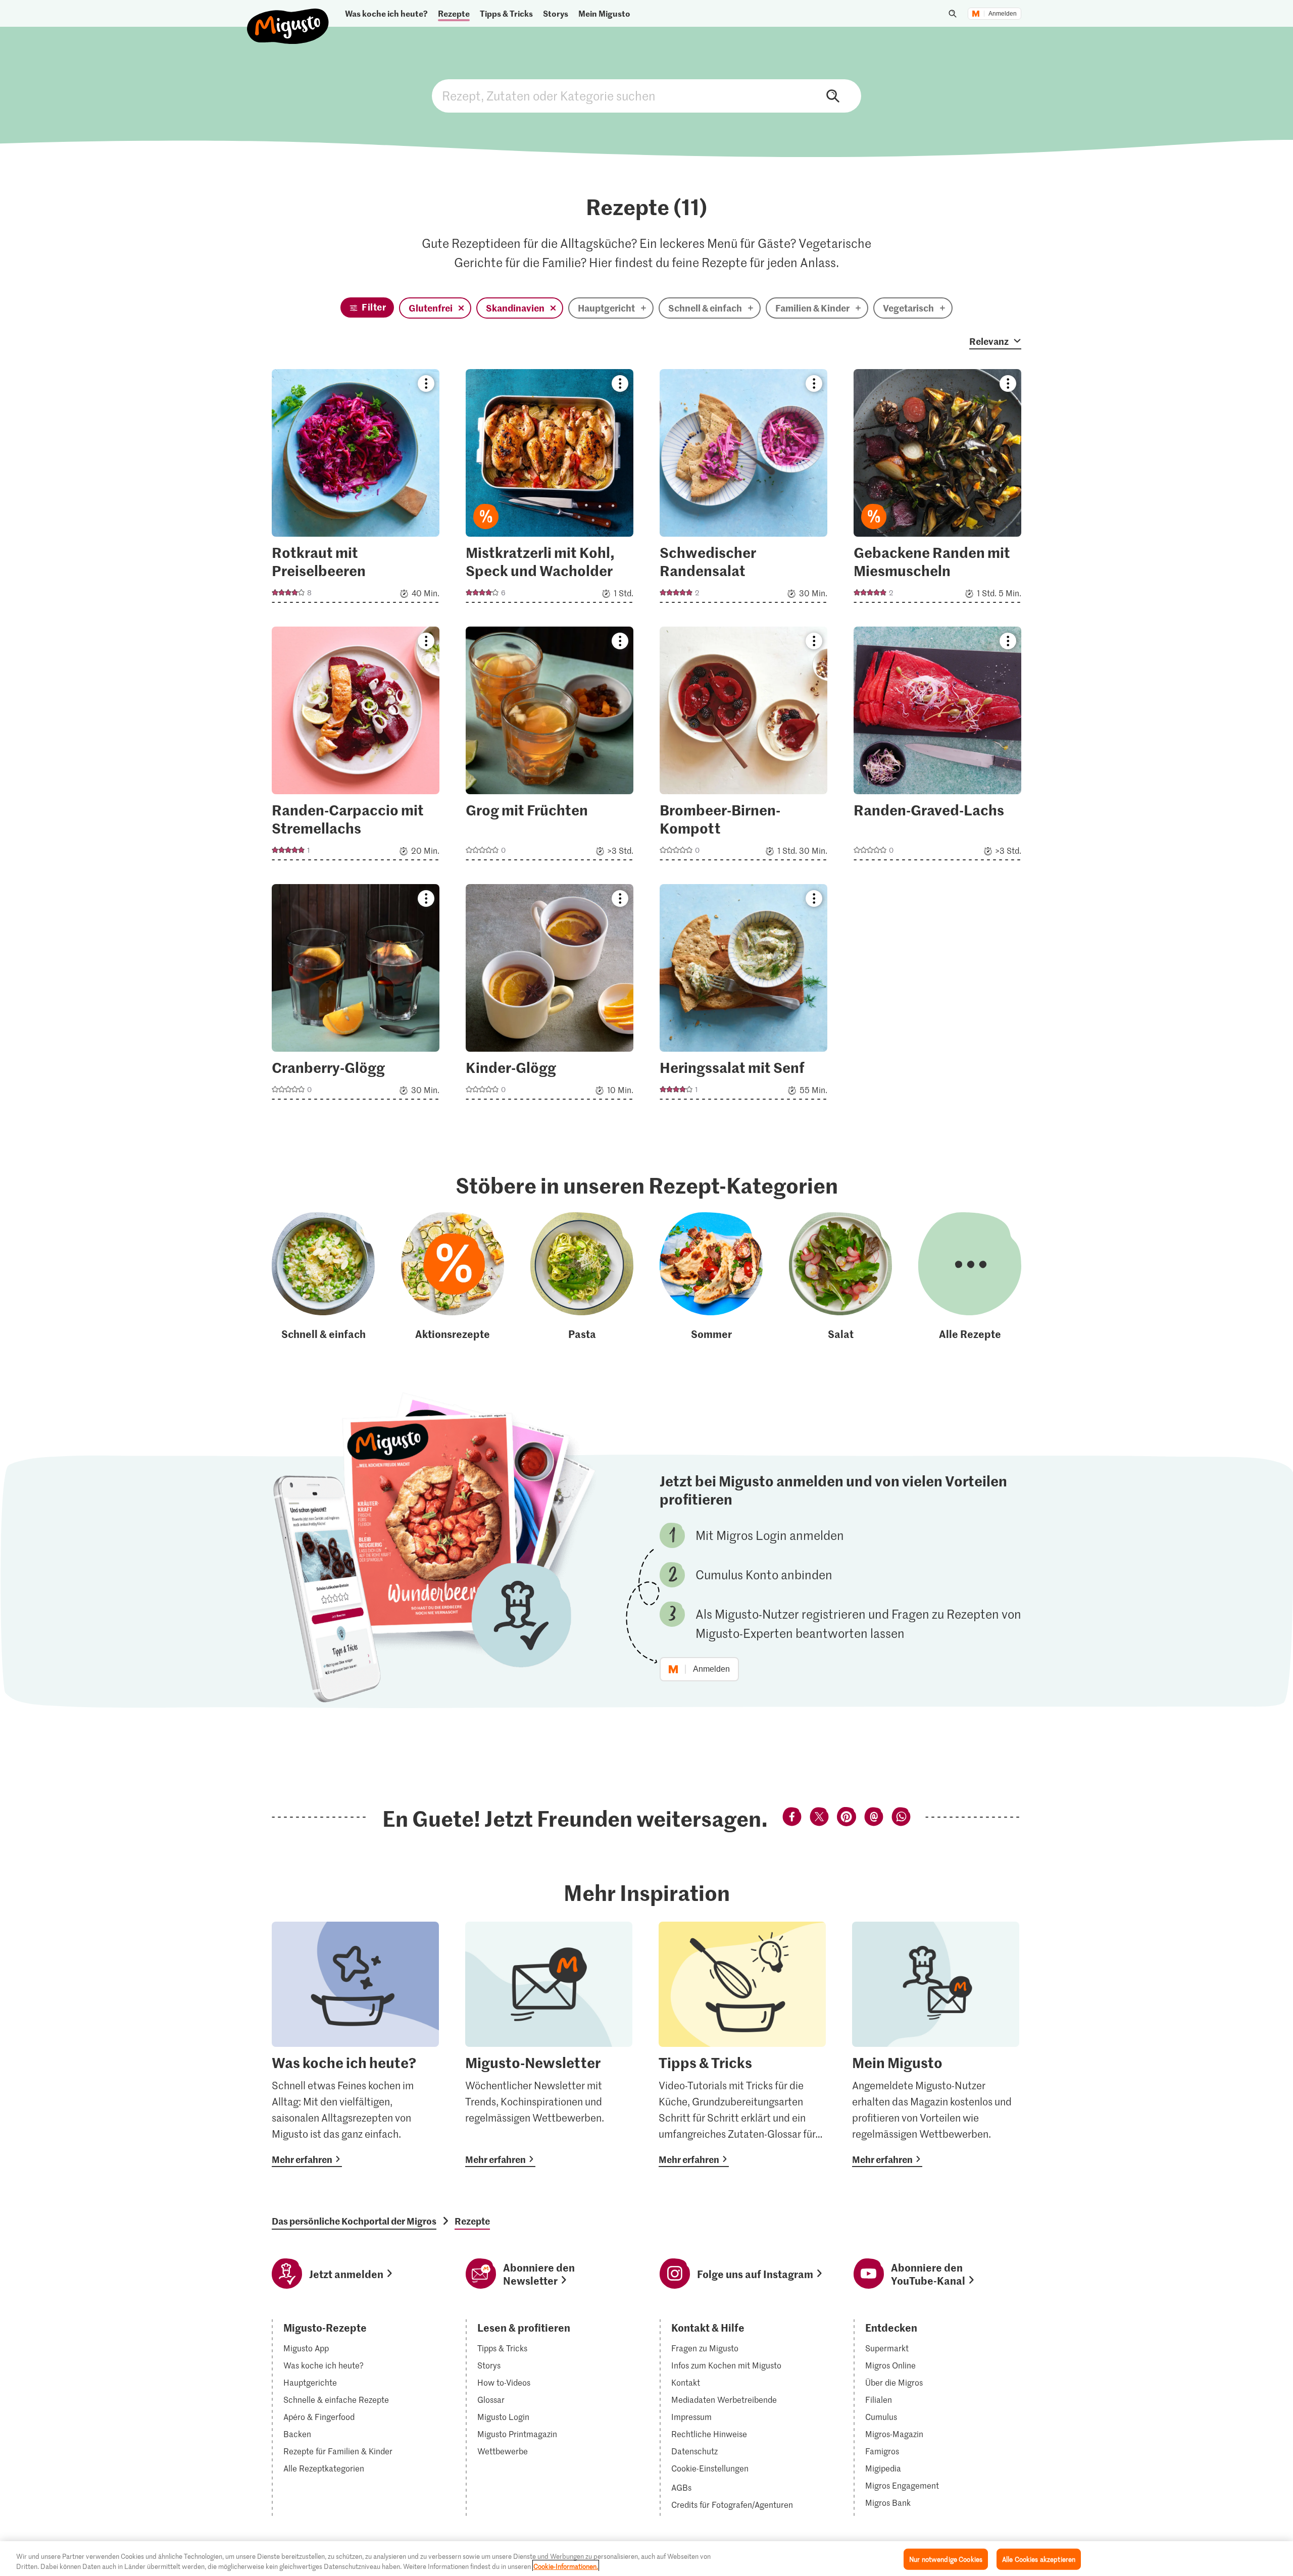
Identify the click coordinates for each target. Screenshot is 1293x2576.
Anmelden (1003, 14)
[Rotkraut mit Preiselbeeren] (356, 489)
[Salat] (840, 1277)
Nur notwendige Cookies (946, 2559)
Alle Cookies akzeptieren (1039, 2559)
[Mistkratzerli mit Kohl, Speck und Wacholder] (550, 489)
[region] (646, 2559)
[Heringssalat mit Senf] (743, 995)
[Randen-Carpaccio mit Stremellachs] (356, 746)
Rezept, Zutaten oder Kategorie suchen (646, 96)
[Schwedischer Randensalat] (743, 489)
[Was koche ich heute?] (355, 2044)
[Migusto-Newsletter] (549, 2044)
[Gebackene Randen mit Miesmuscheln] (937, 489)
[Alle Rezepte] (970, 1277)
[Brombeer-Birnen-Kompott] (743, 746)
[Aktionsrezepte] (453, 1277)
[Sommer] (711, 1277)
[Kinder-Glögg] (550, 995)
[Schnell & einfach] (323, 1277)
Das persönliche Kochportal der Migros (354, 2221)
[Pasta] (582, 1277)
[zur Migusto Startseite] (288, 18)
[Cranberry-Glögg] (356, 995)
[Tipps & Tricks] (742, 2044)
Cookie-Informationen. (566, 2566)
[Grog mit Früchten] (550, 746)
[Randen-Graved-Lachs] (937, 746)
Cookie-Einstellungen (710, 2468)
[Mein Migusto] (936, 2044)
